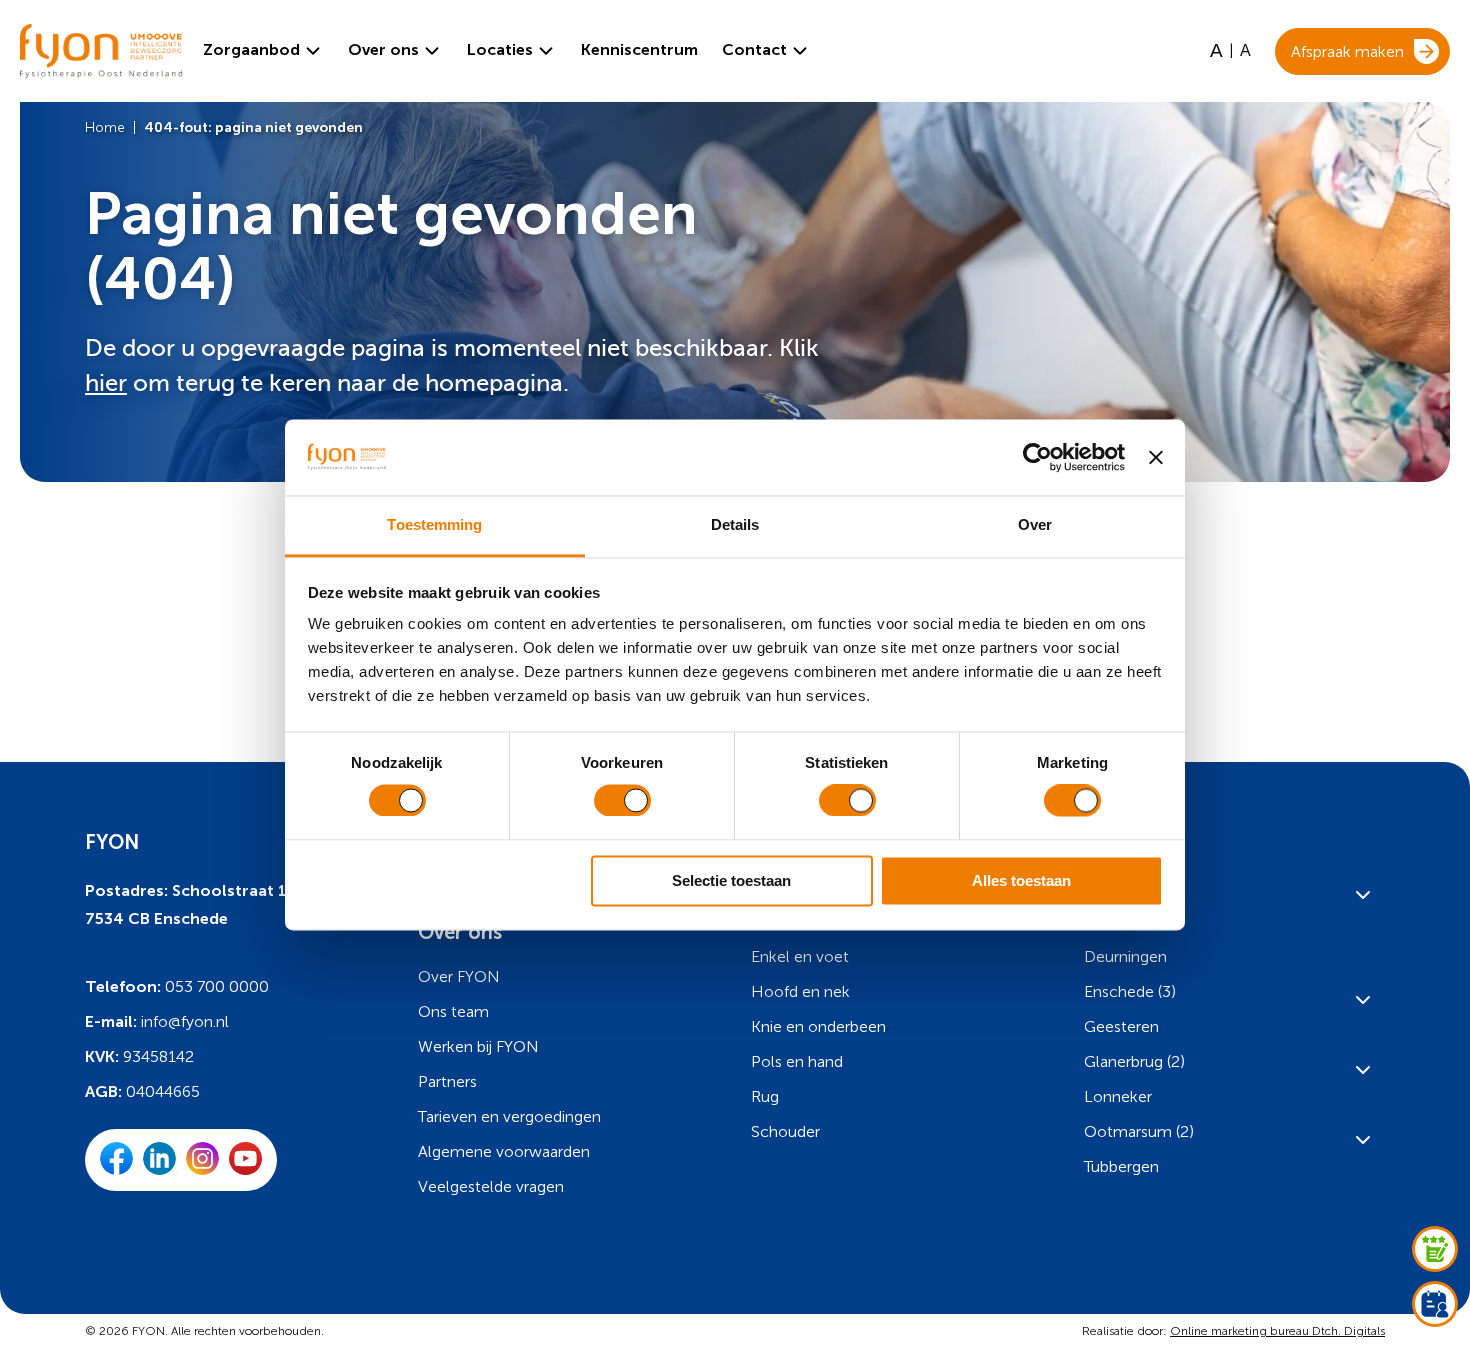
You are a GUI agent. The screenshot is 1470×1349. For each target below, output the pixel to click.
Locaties (500, 49)
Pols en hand (797, 1061)
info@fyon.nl (185, 1021)
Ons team (453, 1011)
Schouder (785, 1131)
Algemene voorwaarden (504, 1151)
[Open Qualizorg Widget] (1435, 1249)
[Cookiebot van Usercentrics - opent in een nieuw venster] (1037, 457)
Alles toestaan (1021, 880)
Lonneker (1118, 1096)
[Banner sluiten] (1156, 457)
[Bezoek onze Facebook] (116, 1169)
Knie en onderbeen (818, 1026)
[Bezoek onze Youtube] (245, 1169)
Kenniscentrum (639, 50)
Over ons (383, 49)
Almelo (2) (1121, 886)
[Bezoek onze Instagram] (202, 1169)
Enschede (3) (1130, 991)
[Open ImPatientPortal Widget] (1435, 1304)
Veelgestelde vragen (491, 1186)
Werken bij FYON (478, 1046)
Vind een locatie (129, 695)
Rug (765, 1096)
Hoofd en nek (800, 991)
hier (106, 384)
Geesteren (1121, 1026)
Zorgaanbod (251, 49)
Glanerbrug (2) (1134, 1061)
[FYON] (91, 51)
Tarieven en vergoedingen (509, 1116)
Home (105, 127)
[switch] (622, 801)
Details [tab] (735, 525)
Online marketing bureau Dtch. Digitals (1277, 1331)
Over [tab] (1035, 525)
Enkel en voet (800, 956)
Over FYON (459, 976)
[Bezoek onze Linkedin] (159, 1169)
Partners (447, 1081)
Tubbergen (1121, 1166)
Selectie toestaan (731, 880)
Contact (754, 49)
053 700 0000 (217, 986)
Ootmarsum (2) (1139, 1131)
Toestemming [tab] (434, 525)
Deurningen (1125, 956)
